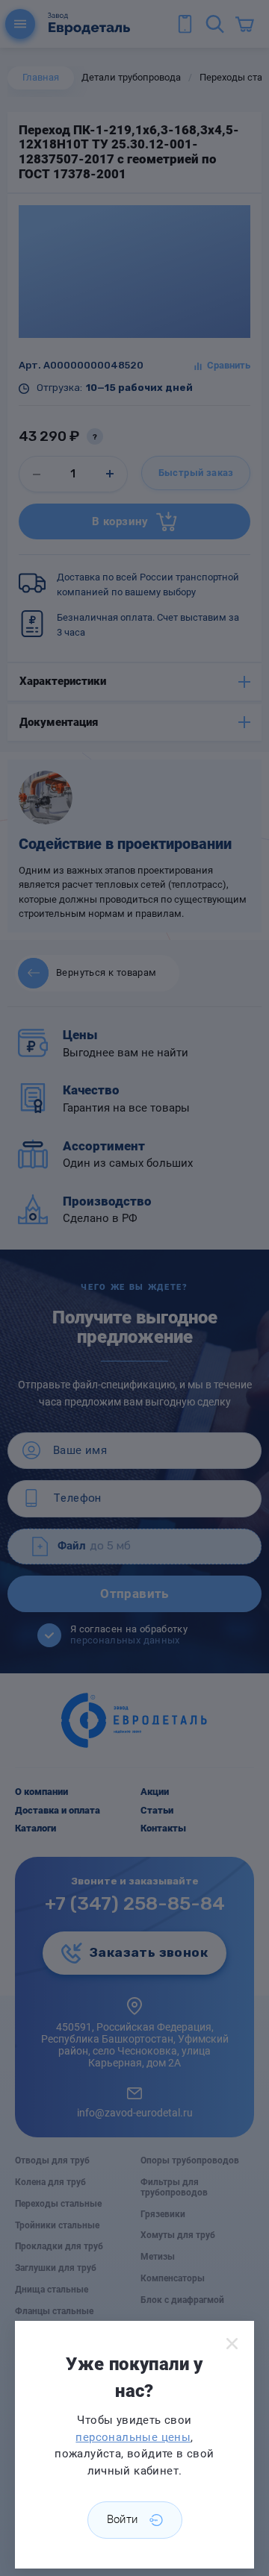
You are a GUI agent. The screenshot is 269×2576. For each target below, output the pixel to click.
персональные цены (133, 2437)
